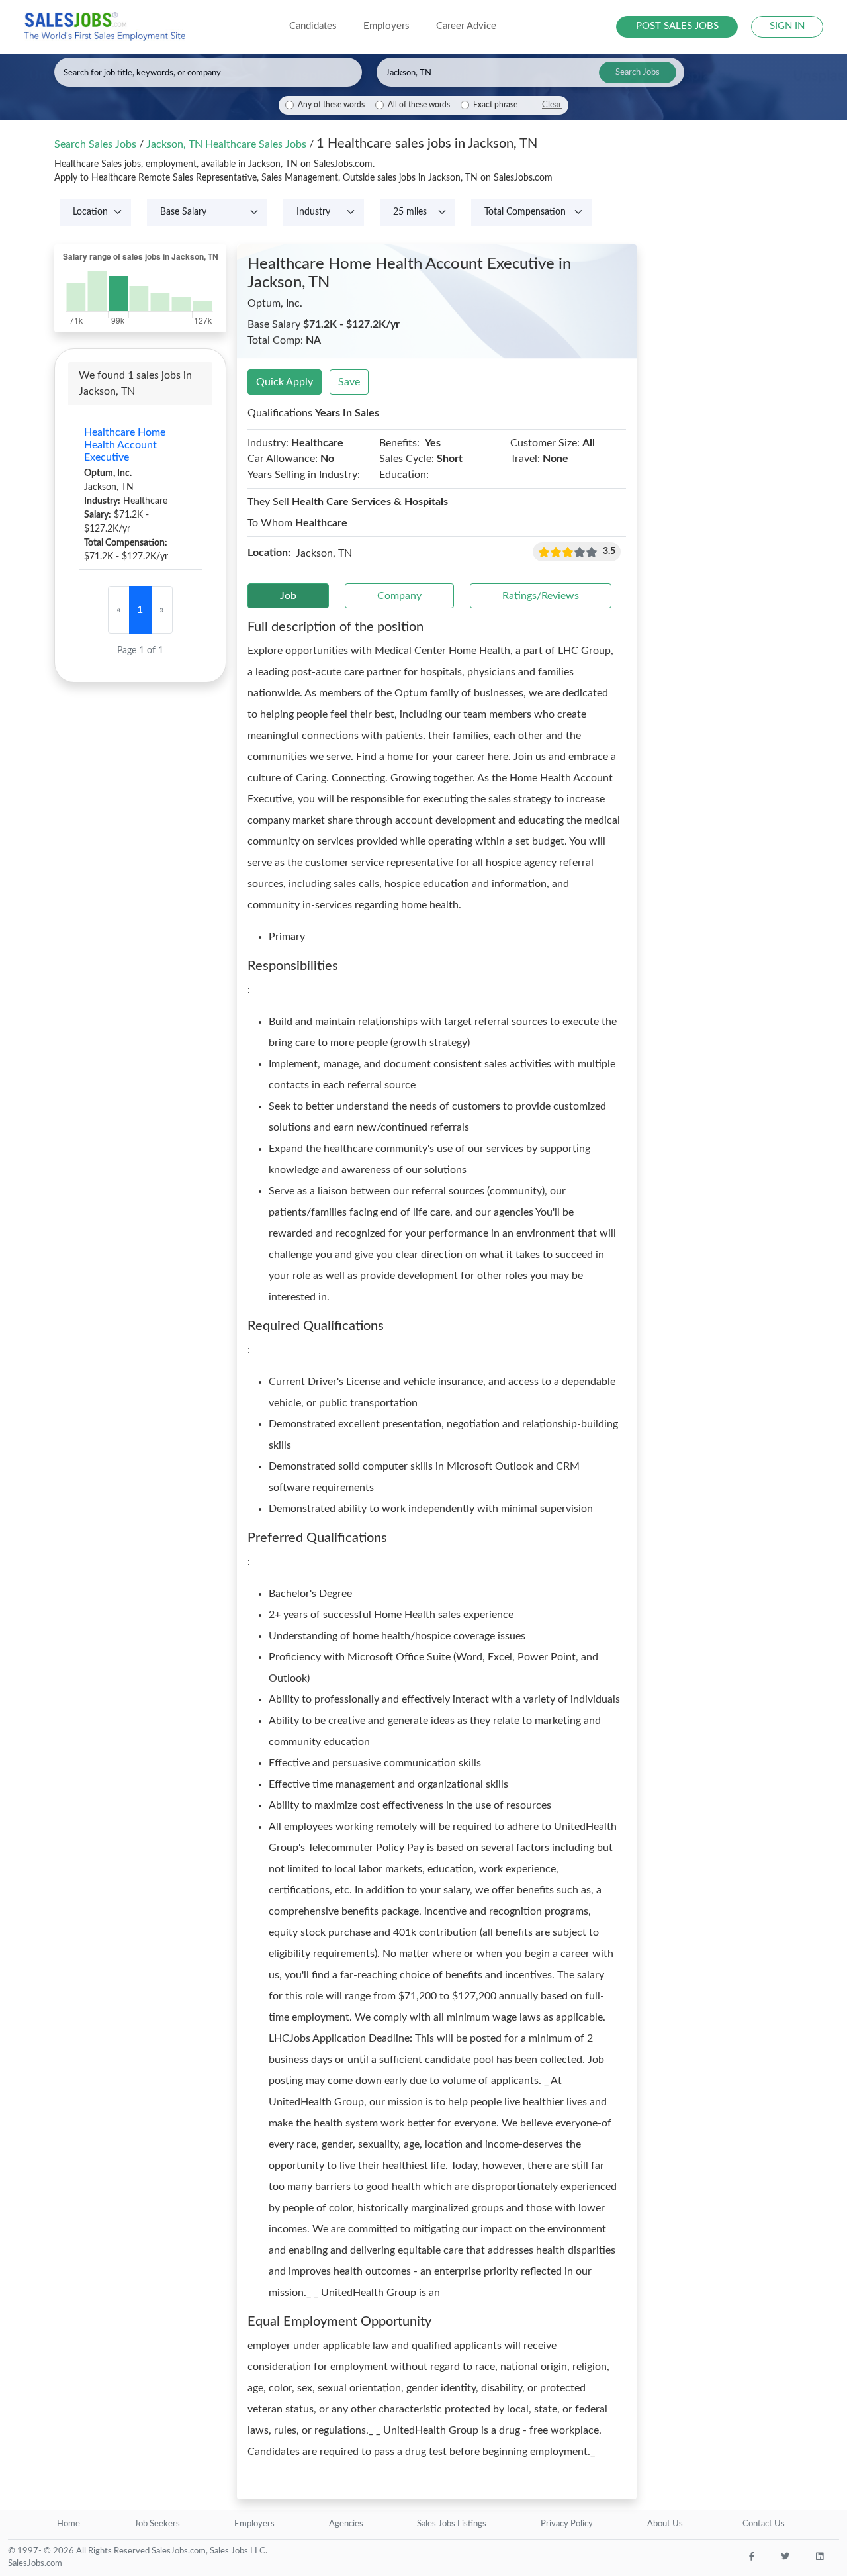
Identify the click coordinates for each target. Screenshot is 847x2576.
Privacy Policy (567, 2524)
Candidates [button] (313, 26)
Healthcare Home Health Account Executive (125, 445)
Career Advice (466, 26)
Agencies (346, 2524)
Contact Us (764, 2524)
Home (68, 2524)
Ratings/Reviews (541, 596)
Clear (552, 105)
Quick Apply (285, 382)
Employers (254, 2524)
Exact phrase (495, 105)
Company (399, 596)
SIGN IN (787, 26)
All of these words (419, 105)
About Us (665, 2524)
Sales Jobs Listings (452, 2524)
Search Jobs (638, 72)
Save (349, 382)
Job (288, 596)
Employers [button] (386, 26)
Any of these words (331, 105)
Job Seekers (157, 2524)
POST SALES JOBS (677, 26)
